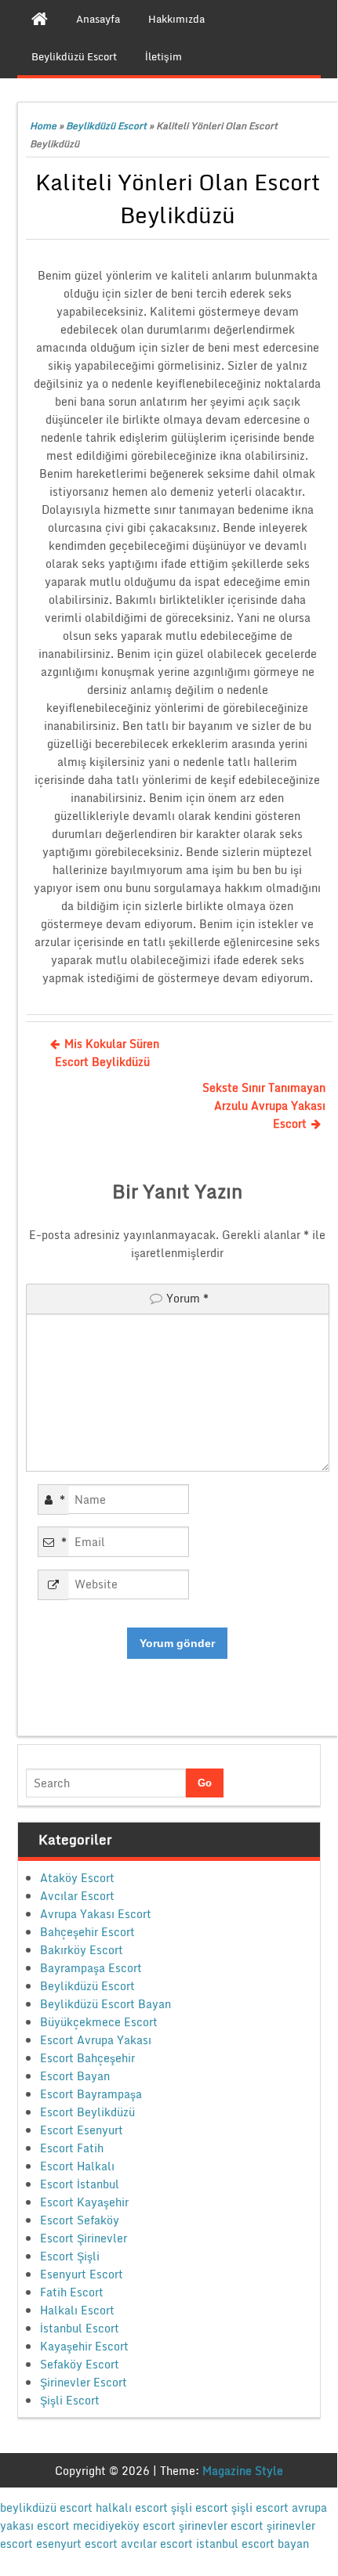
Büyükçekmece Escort (99, 2022)
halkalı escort (132, 2507)
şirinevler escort (221, 2525)
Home (43, 126)
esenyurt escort (77, 2543)
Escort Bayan (75, 2076)
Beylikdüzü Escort (106, 126)
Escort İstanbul (80, 2184)
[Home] (40, 19)
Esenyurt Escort (82, 2274)
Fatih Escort (72, 2292)
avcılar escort (157, 2543)
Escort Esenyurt (82, 2130)
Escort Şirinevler (84, 2238)
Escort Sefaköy (80, 2220)
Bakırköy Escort (82, 1950)
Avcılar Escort (77, 1896)
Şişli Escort (70, 2400)
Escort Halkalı (77, 2166)
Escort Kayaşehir (84, 2202)
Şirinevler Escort (84, 2382)
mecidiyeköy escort (124, 2525)
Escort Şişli (70, 2256)
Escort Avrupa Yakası (96, 2040)
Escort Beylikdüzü (87, 2112)
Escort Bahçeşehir (87, 2058)
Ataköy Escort (77, 1878)
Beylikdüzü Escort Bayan (105, 2004)
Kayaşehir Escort (84, 2346)
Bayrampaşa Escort (91, 1968)
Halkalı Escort (77, 2310)
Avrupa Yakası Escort (96, 1914)
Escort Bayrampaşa (91, 2094)
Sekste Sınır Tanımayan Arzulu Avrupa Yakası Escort (264, 1106)
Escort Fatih (72, 2148)
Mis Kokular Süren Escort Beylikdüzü (107, 1053)
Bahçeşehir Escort (87, 1932)
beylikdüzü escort (46, 2507)
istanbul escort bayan (253, 2543)
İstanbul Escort (80, 2328)
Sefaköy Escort (80, 2364)
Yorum (187, 1298)
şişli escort (200, 2507)
